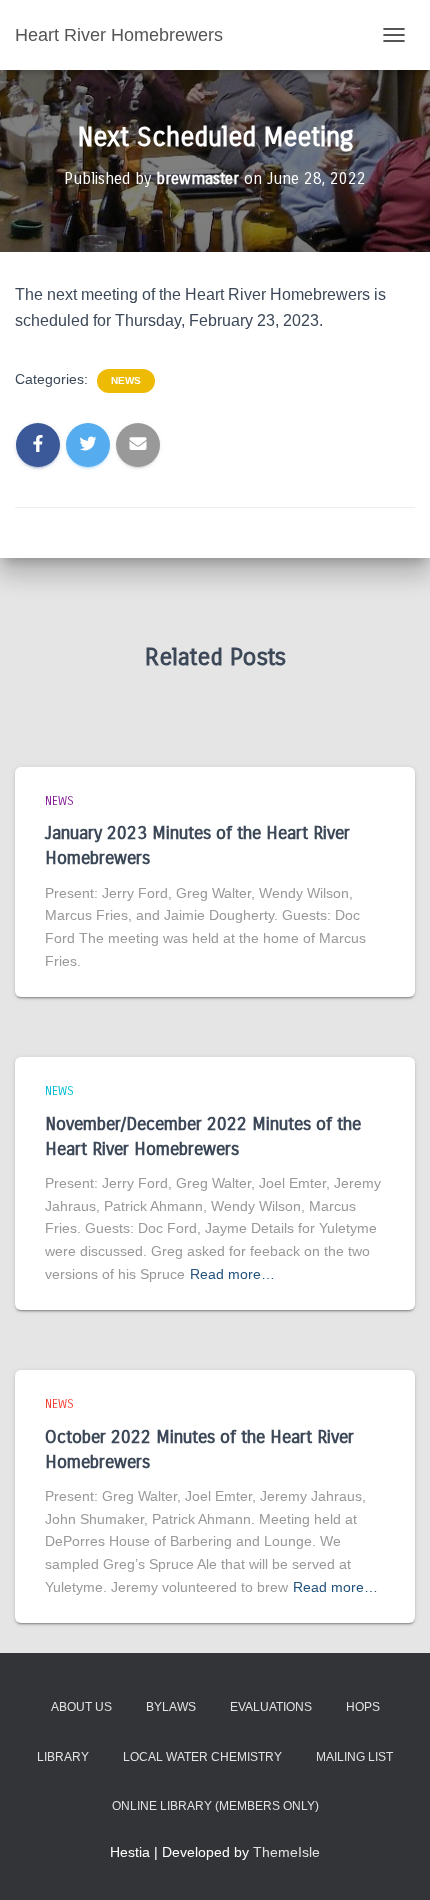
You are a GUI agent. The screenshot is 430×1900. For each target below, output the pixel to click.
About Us (81, 1707)
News (126, 380)
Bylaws (171, 1707)
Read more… (232, 1274)
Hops (363, 1707)
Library (63, 1757)
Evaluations (271, 1707)
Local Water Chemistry (202, 1757)
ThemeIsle (286, 1852)
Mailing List (354, 1757)
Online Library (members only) (215, 1806)
